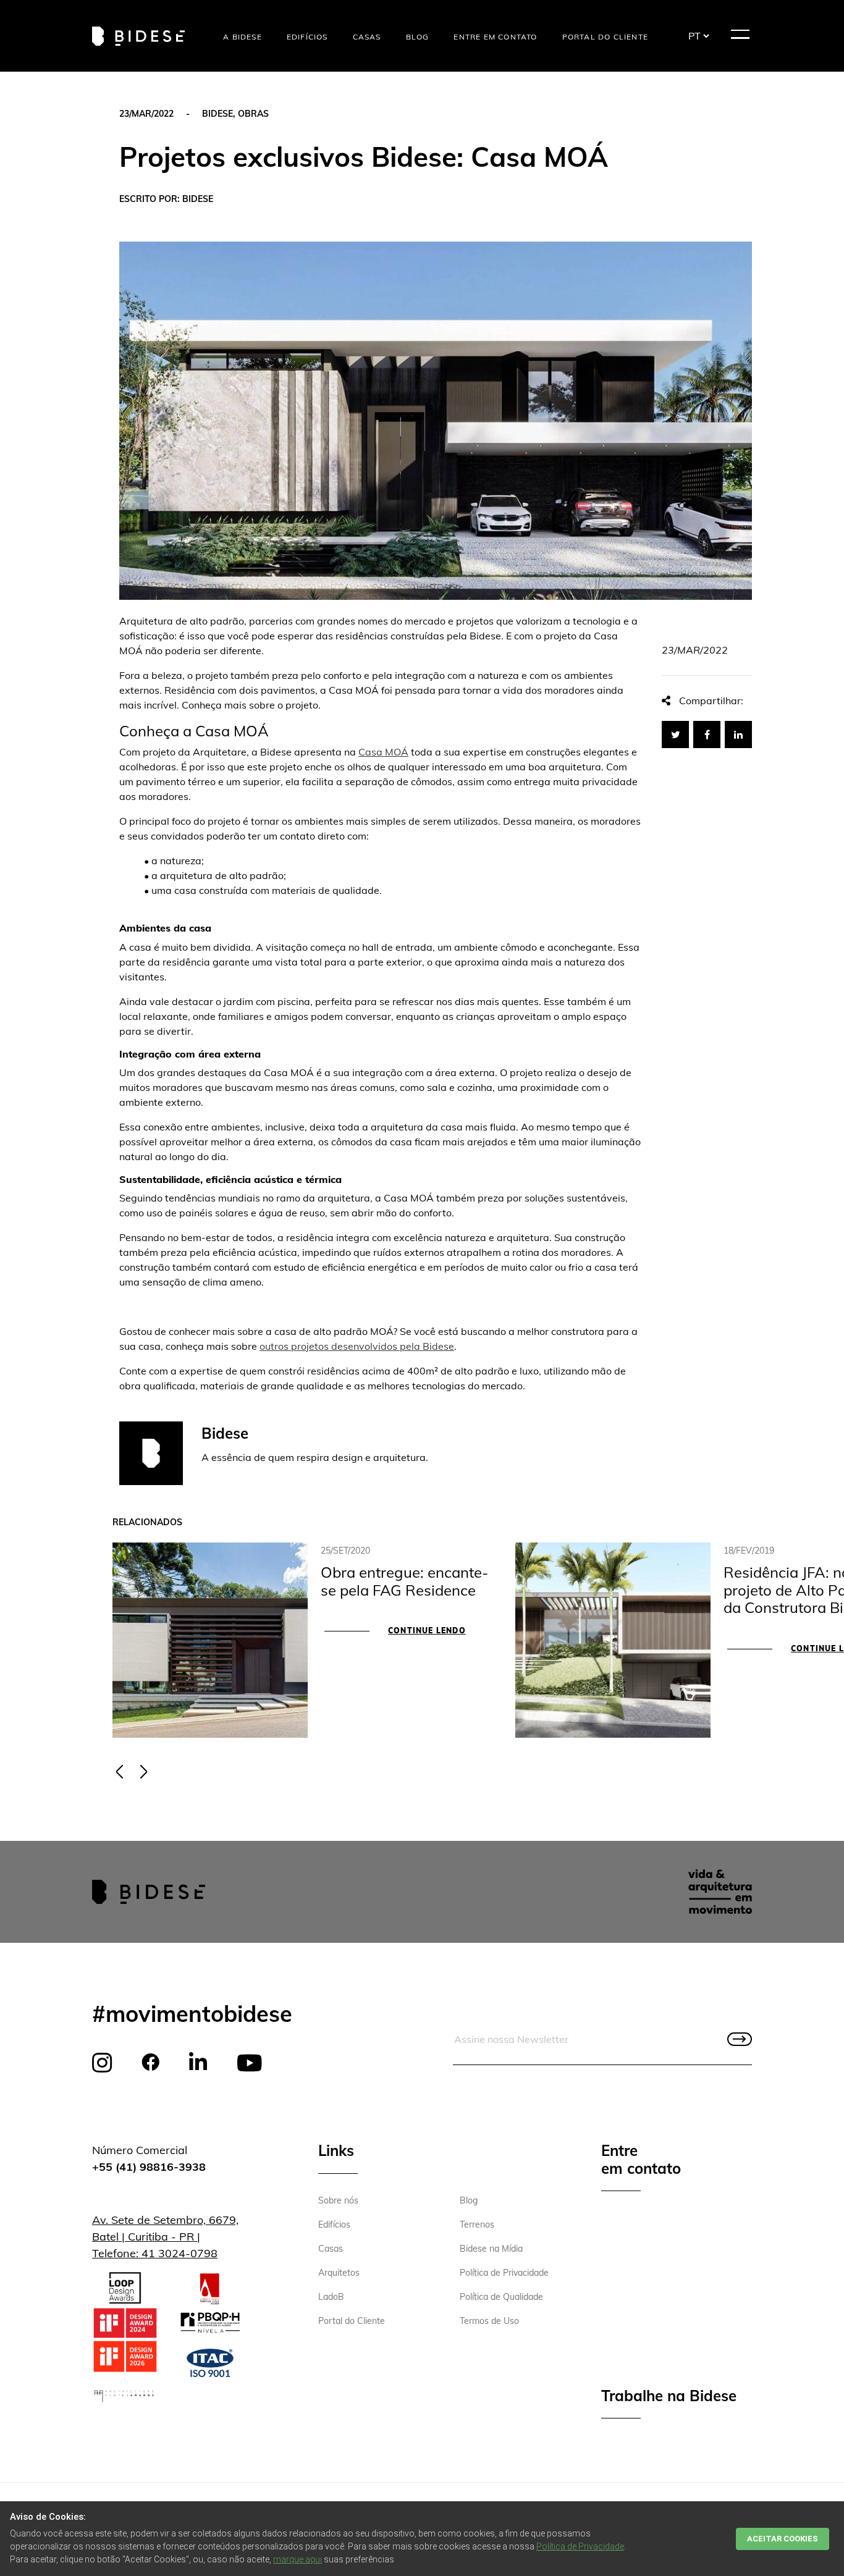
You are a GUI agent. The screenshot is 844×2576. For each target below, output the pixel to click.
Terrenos (477, 2225)
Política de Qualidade (501, 2297)
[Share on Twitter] (675, 734)
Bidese (217, 114)
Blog (418, 37)
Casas (367, 37)
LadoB (331, 2297)
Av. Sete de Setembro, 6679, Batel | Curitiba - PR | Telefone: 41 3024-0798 (165, 2237)
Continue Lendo (427, 1631)
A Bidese (243, 37)
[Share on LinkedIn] (738, 734)
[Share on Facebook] (707, 734)
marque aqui (298, 2559)
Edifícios (307, 37)
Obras (253, 114)
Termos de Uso (489, 2321)
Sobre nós (338, 2200)
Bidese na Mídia (491, 2249)
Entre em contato (495, 37)
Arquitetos (339, 2273)
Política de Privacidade (504, 2273)
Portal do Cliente (605, 37)
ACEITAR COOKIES (783, 2539)
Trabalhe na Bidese (669, 2396)
